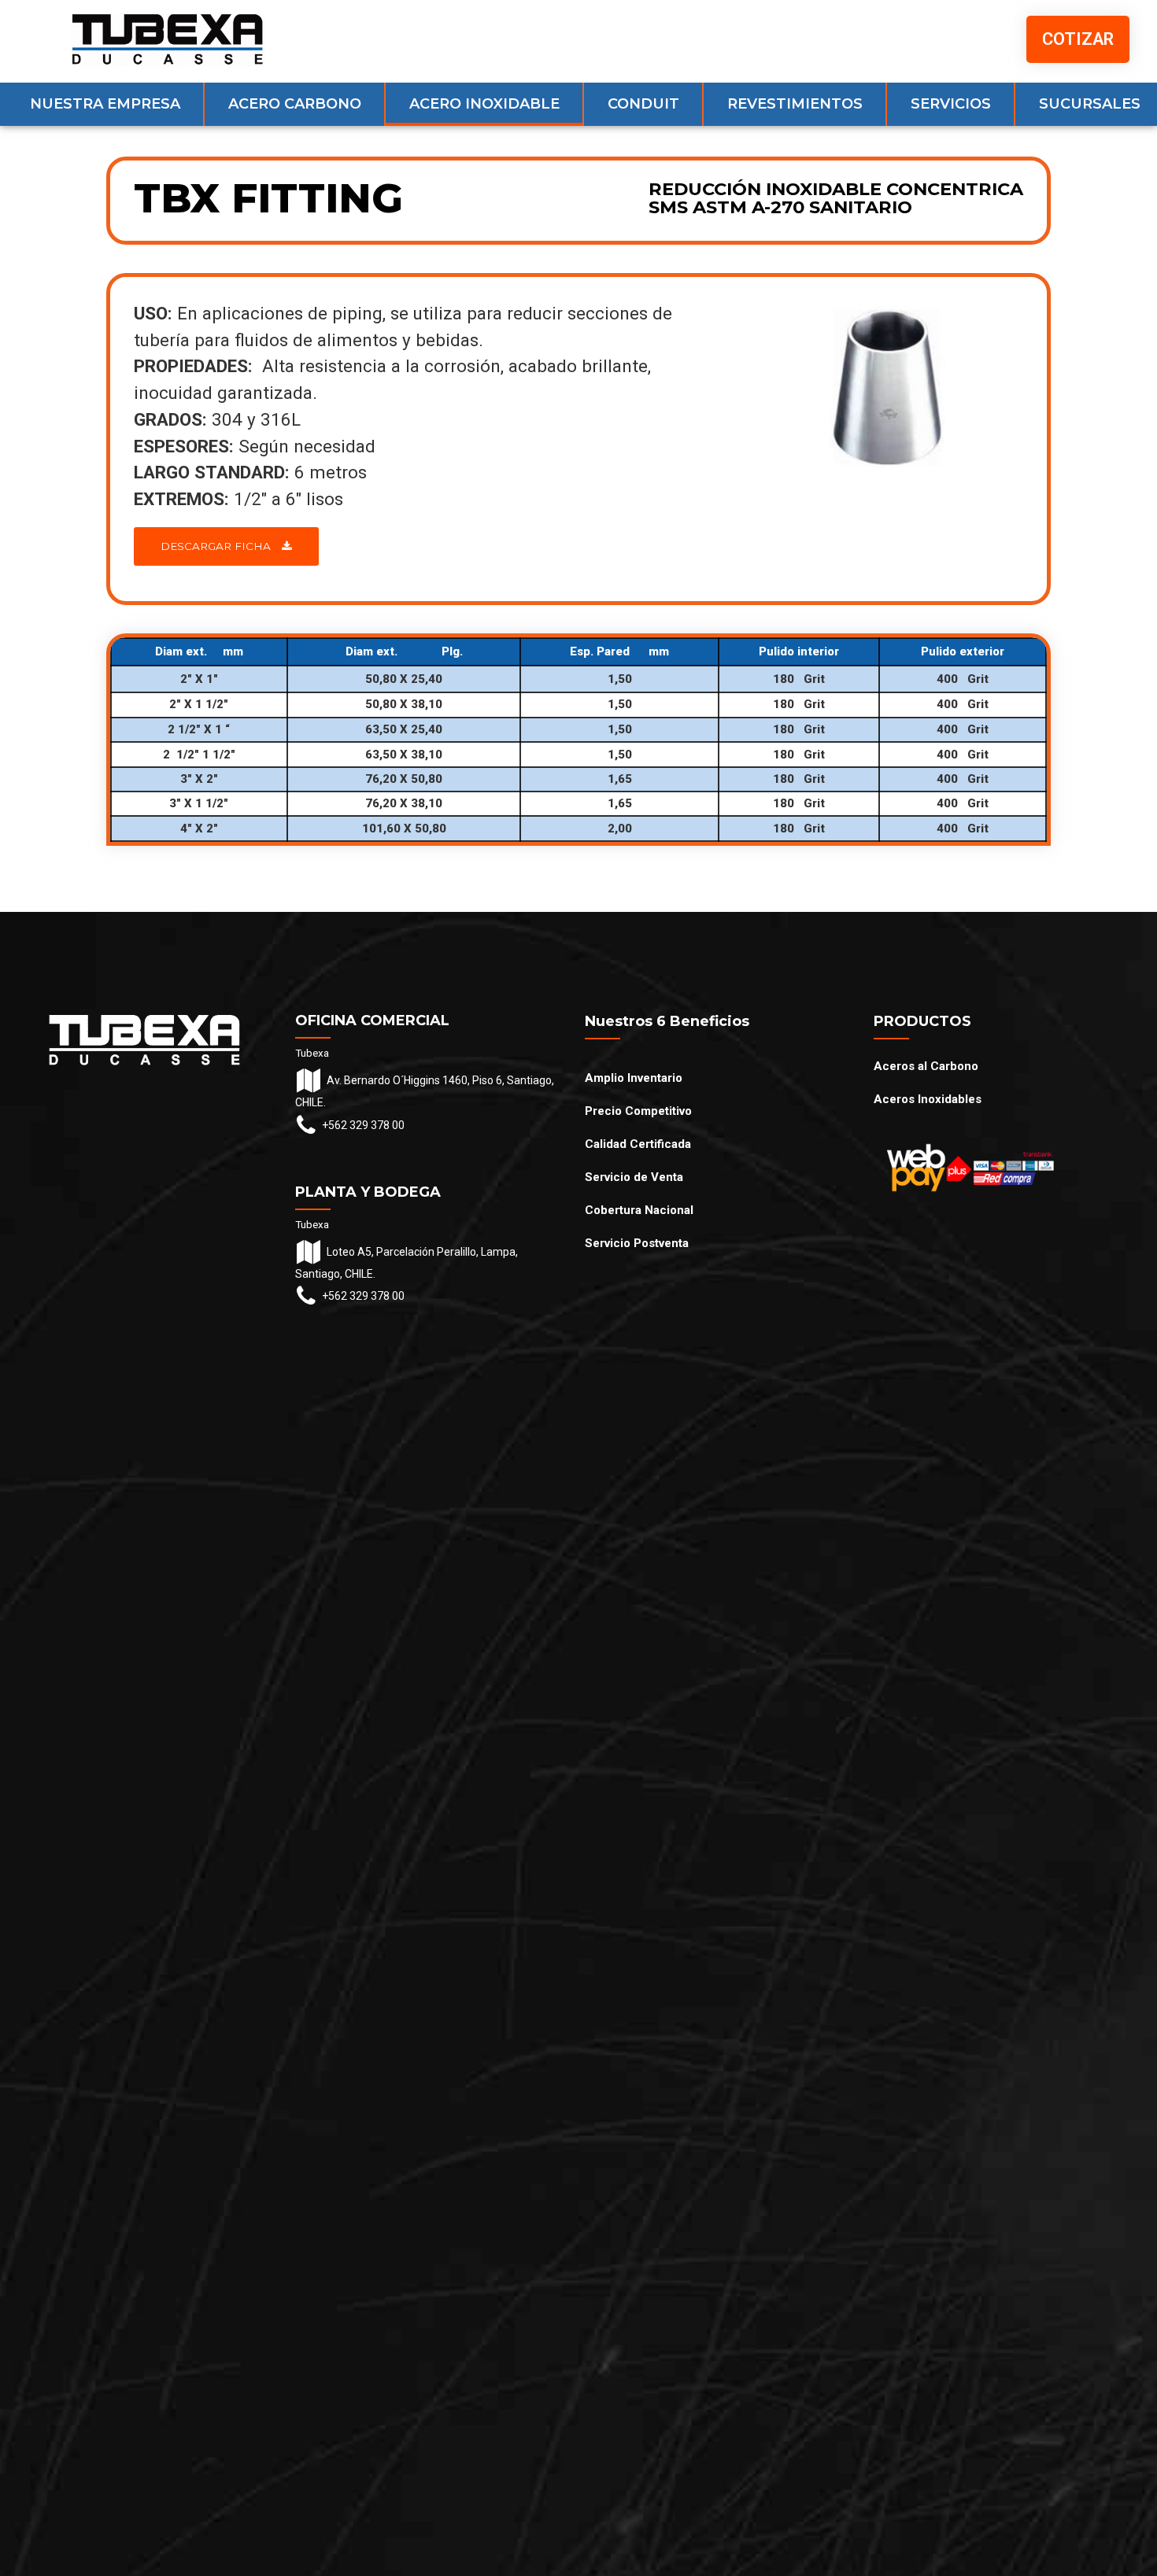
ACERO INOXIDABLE (484, 104)
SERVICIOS (951, 104)
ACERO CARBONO (295, 104)
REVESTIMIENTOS (795, 104)
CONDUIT (643, 104)
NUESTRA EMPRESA (105, 104)
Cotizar (1078, 39)
